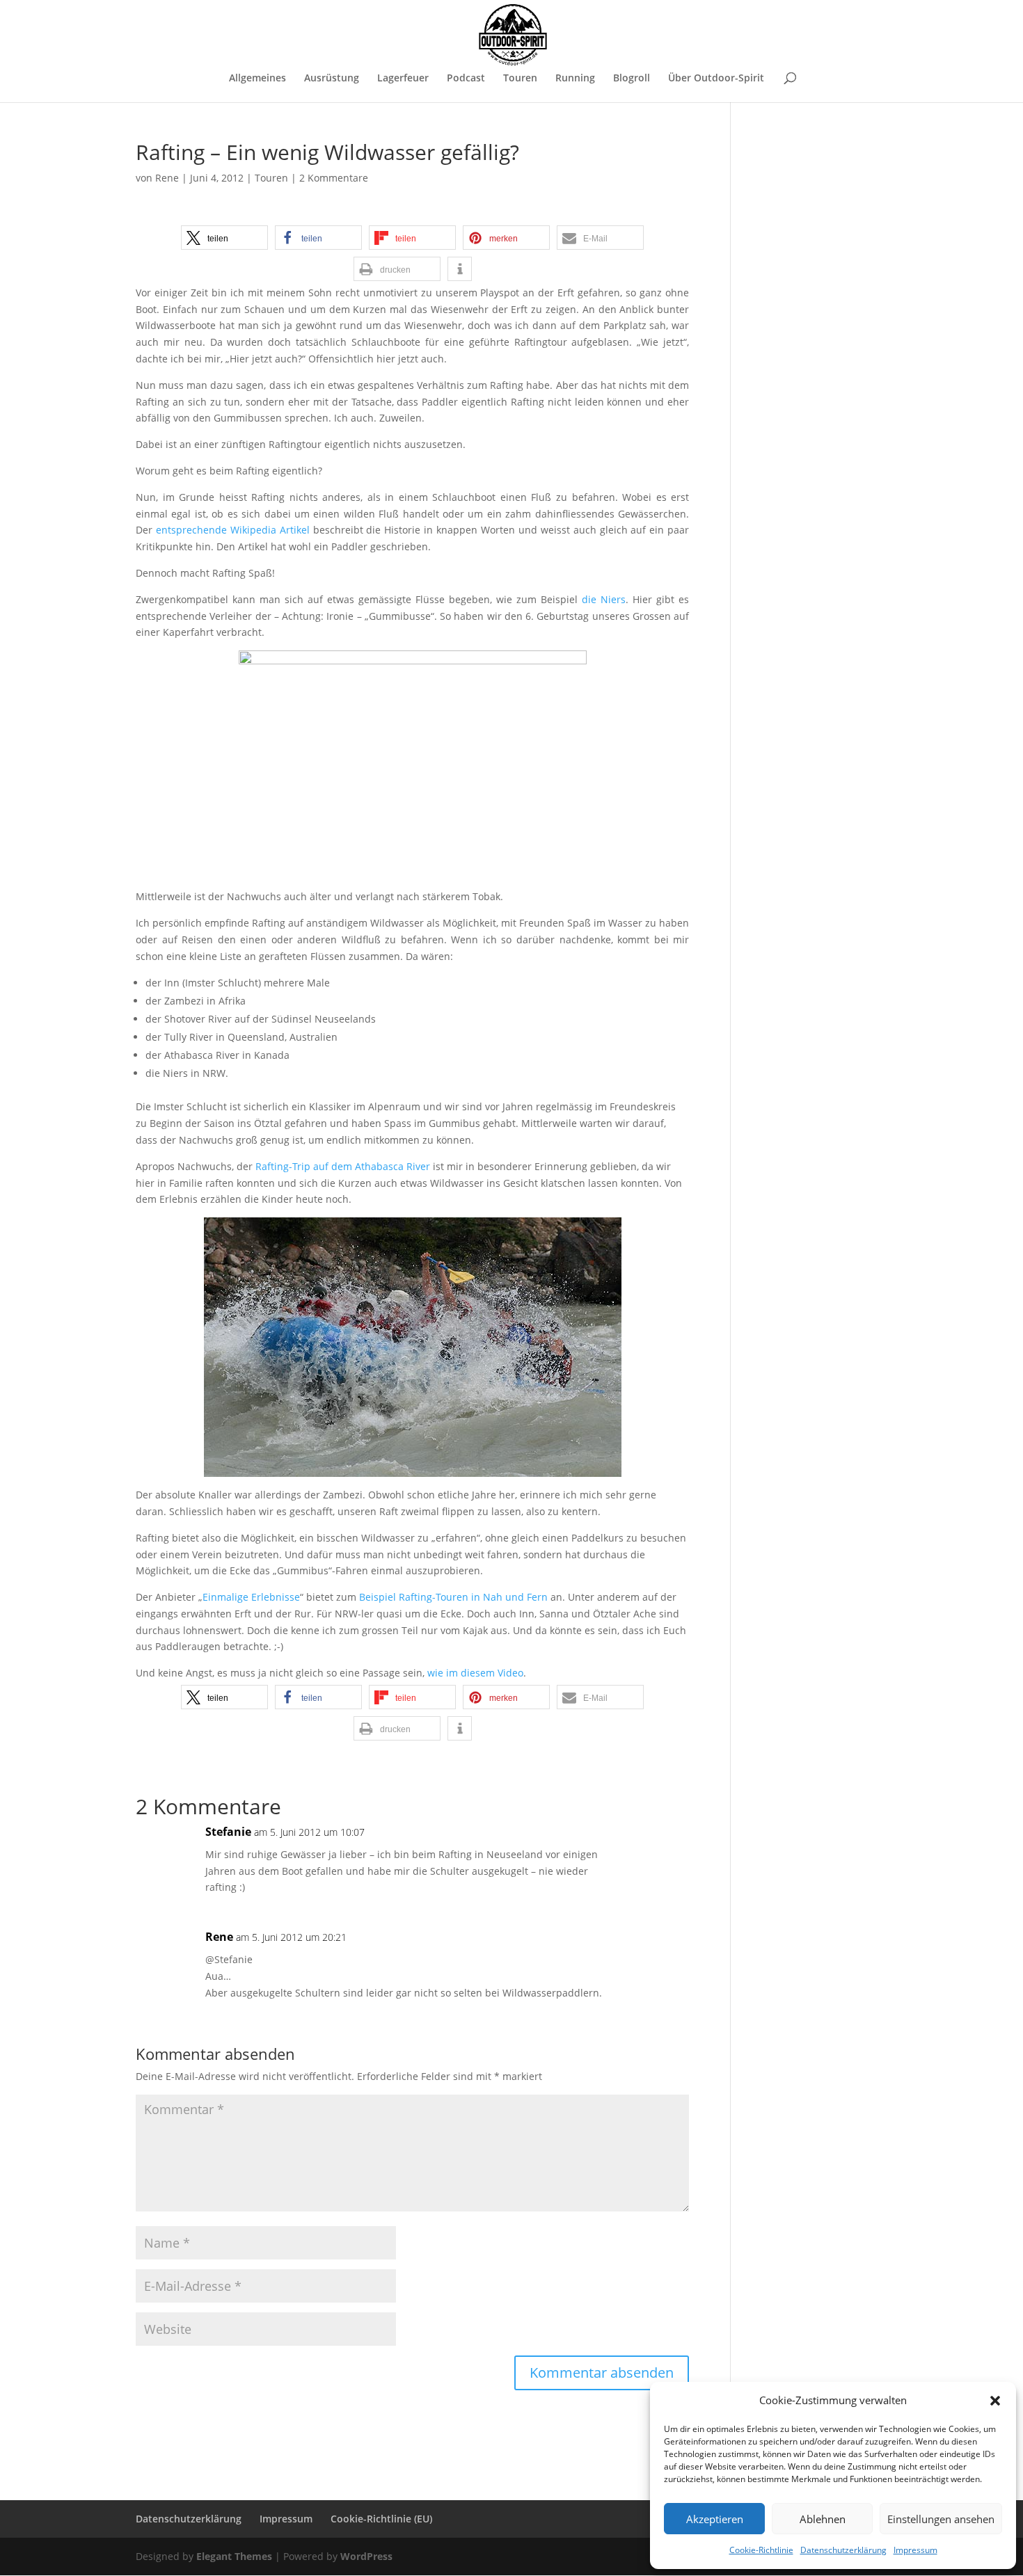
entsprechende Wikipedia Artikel (233, 530)
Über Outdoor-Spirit (716, 79)
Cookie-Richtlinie (761, 2550)
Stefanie (228, 1832)
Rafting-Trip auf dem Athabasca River (343, 1166)
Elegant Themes (234, 2556)
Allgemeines (257, 79)
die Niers (604, 599)
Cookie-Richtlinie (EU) (381, 2519)
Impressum (915, 2550)
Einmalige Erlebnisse (251, 1597)
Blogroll (632, 79)
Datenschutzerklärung (843, 2550)
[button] (995, 2401)
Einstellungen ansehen (941, 2519)
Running (575, 79)
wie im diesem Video (475, 1673)
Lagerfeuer (403, 79)
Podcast (466, 79)
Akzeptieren (715, 2519)
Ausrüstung (332, 79)
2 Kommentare (334, 178)
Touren (520, 79)
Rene (167, 178)
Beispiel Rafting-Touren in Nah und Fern (453, 1597)
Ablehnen (823, 2519)
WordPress (366, 2556)
